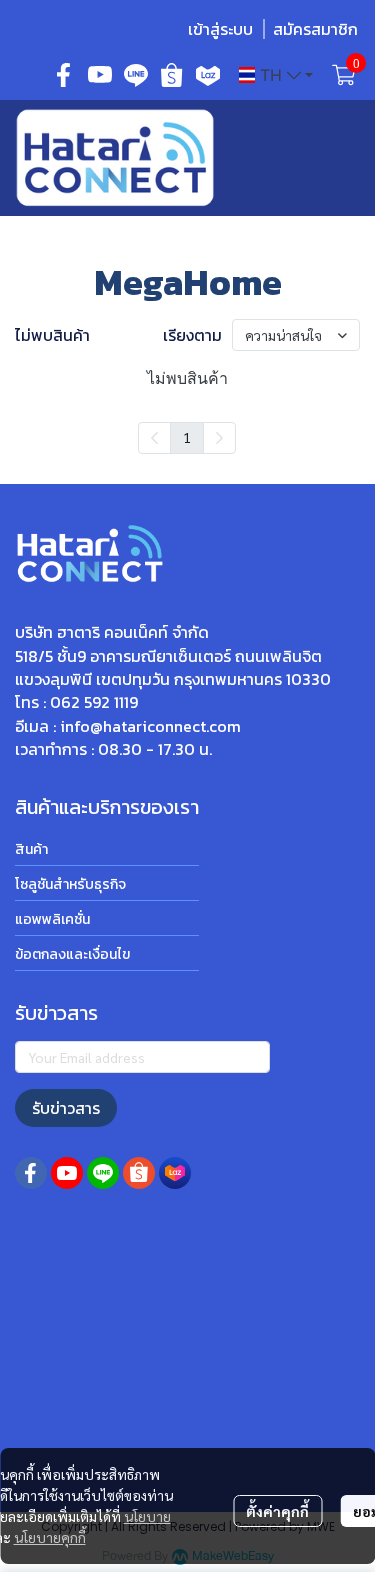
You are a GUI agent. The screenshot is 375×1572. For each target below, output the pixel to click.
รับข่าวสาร (66, 1108)
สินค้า (31, 849)
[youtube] (100, 75)
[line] (136, 75)
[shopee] (172, 75)
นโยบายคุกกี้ (50, 1537)
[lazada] (208, 75)
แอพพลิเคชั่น (52, 919)
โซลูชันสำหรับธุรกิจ (70, 884)
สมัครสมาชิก (315, 29)
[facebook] (64, 75)
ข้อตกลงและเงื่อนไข (72, 954)
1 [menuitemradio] (187, 437)
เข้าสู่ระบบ (220, 29)
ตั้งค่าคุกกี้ (277, 1511)
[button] (276, 75)
